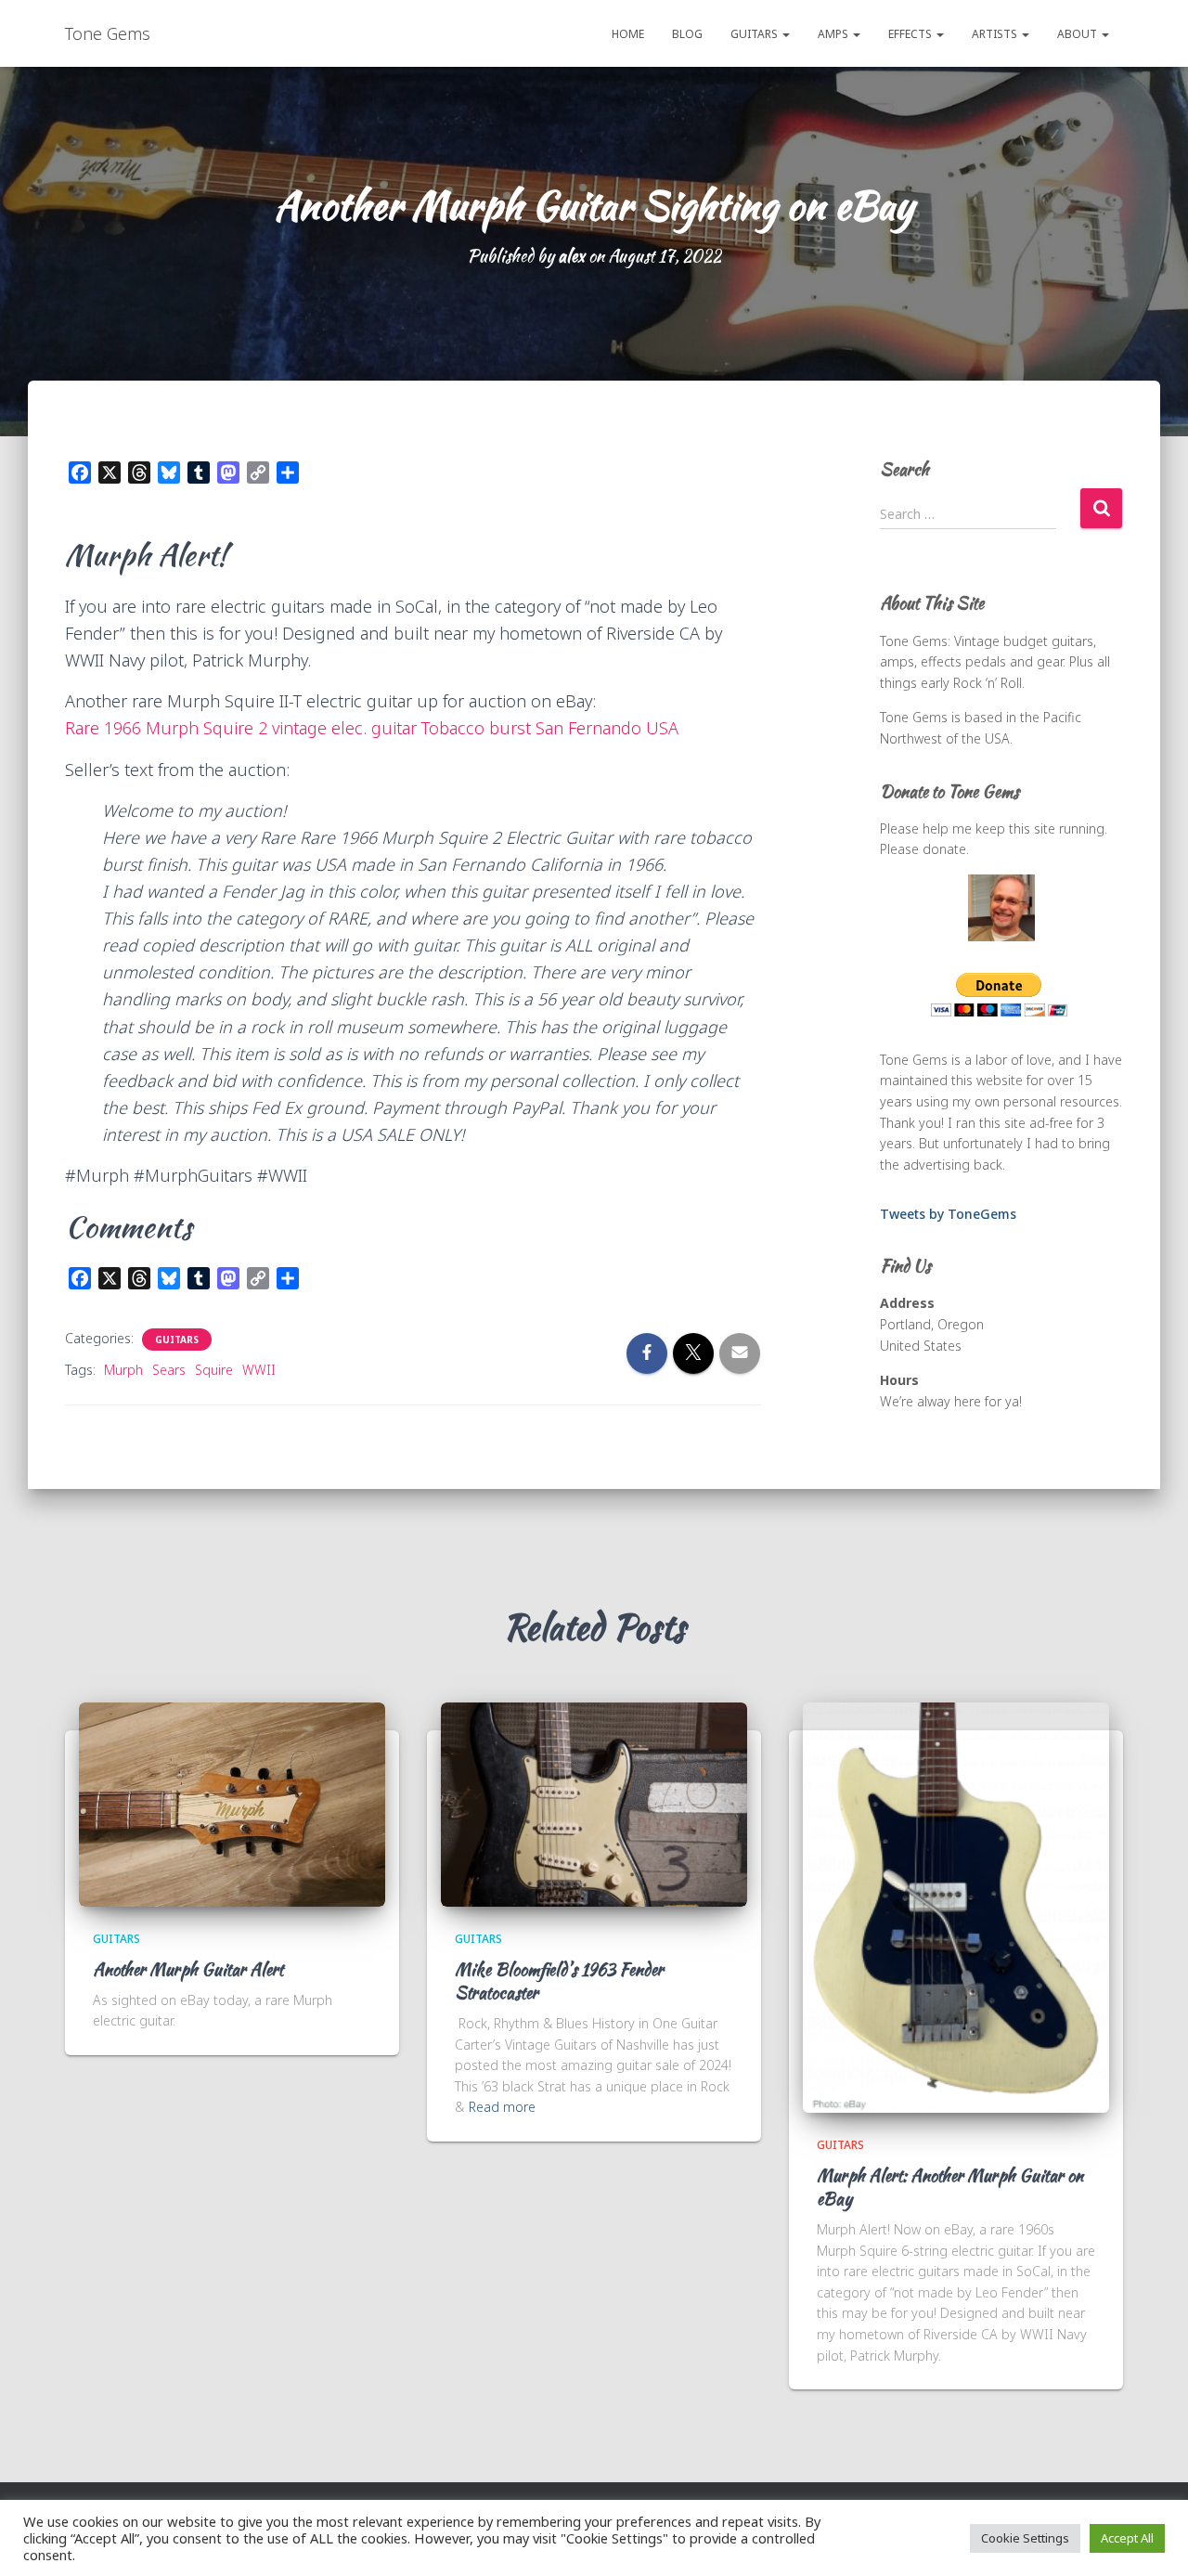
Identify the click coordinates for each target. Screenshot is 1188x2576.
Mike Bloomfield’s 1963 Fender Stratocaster (559, 1981)
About (1078, 34)
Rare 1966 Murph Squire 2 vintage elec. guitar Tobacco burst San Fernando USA (372, 728)
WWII (259, 1370)
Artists (996, 34)
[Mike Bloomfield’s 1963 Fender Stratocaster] (594, 1803)
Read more (502, 2107)
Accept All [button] (1127, 2538)
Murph (123, 1370)
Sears (169, 1370)
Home (628, 34)
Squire (214, 1370)
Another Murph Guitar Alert (188, 1969)
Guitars (755, 34)
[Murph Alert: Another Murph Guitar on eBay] (956, 1906)
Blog (687, 34)
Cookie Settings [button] (1025, 2538)
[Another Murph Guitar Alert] (232, 1803)
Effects (911, 34)
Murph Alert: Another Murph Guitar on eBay (950, 2187)
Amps (834, 34)
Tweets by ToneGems (948, 1214)
